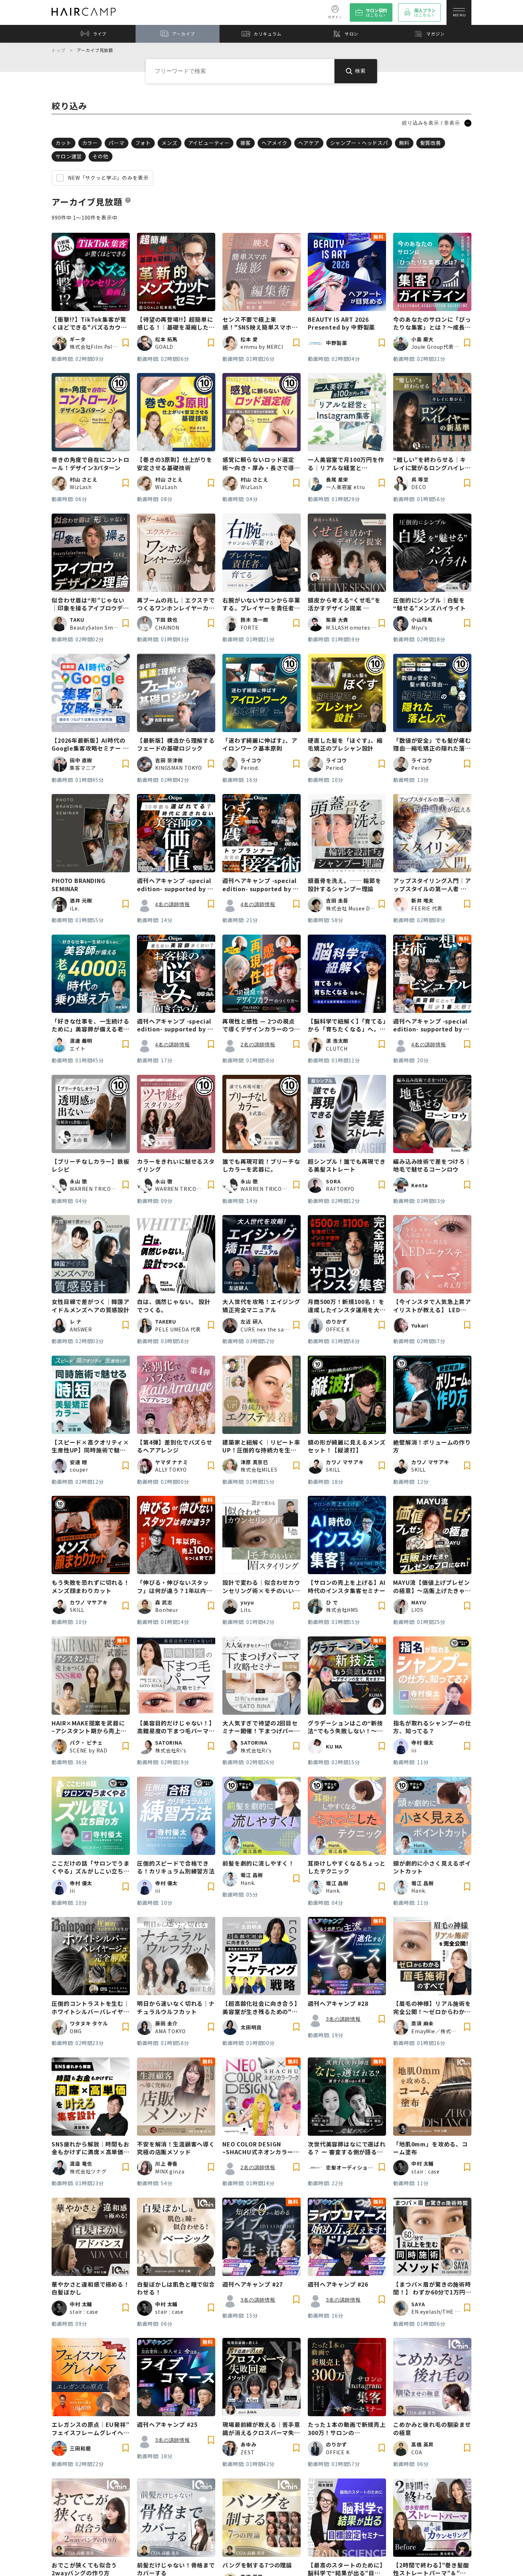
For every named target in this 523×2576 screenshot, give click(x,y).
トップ (59, 50)
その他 (101, 156)
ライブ (100, 34)
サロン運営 (69, 156)
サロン (352, 34)
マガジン (435, 34)
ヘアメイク (274, 143)
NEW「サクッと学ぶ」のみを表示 (108, 178)
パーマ (117, 143)
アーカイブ (183, 34)
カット (64, 143)
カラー (90, 143)
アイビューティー (209, 143)
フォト (143, 143)
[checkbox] (60, 178)
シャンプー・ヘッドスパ (359, 143)
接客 (245, 143)
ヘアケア (309, 143)
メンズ (170, 143)
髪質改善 (431, 143)
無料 (404, 143)
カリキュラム (267, 34)
